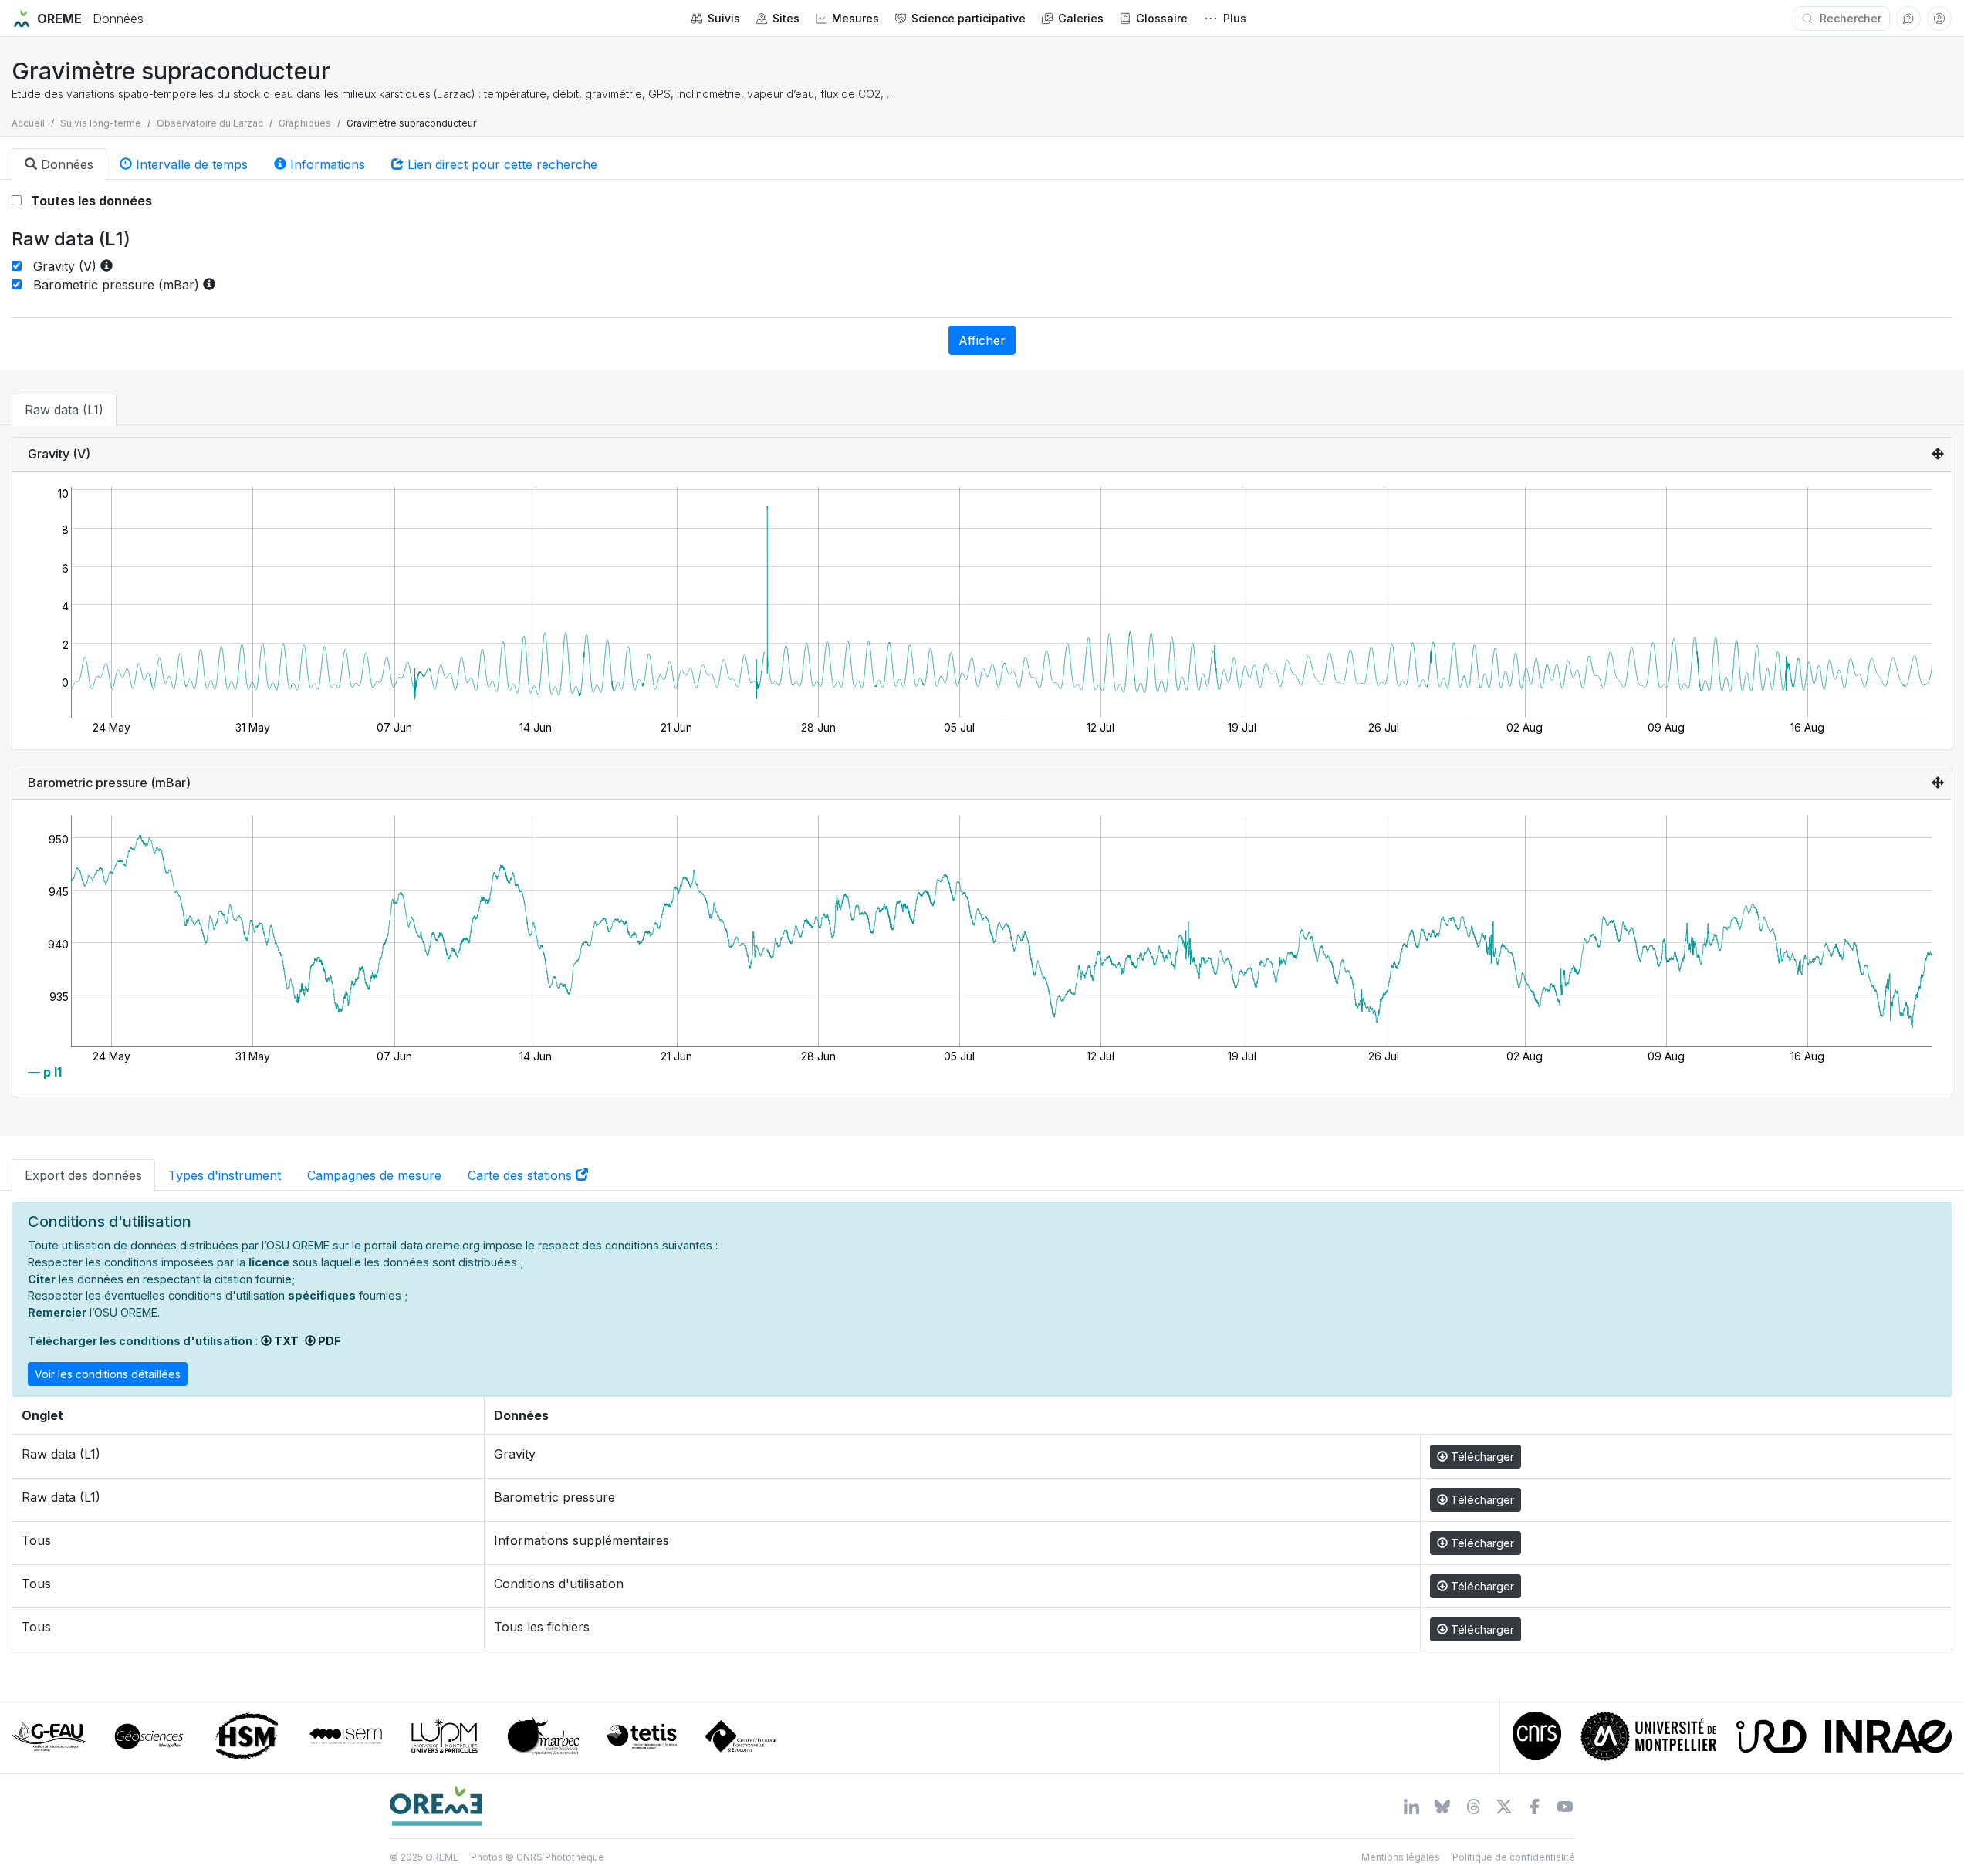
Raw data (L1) (64, 410)
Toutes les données (87, 201)
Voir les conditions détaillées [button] (108, 1374)
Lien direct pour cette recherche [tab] (500, 164)
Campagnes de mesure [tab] (374, 1175)
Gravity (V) (61, 266)
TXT (285, 1341)
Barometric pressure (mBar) (112, 285)
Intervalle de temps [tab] (190, 164)
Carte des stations (522, 1175)
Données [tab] (65, 164)
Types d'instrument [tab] (225, 1175)
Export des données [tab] (83, 1175)
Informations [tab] (326, 164)
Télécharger (1481, 1457)
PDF (328, 1341)
